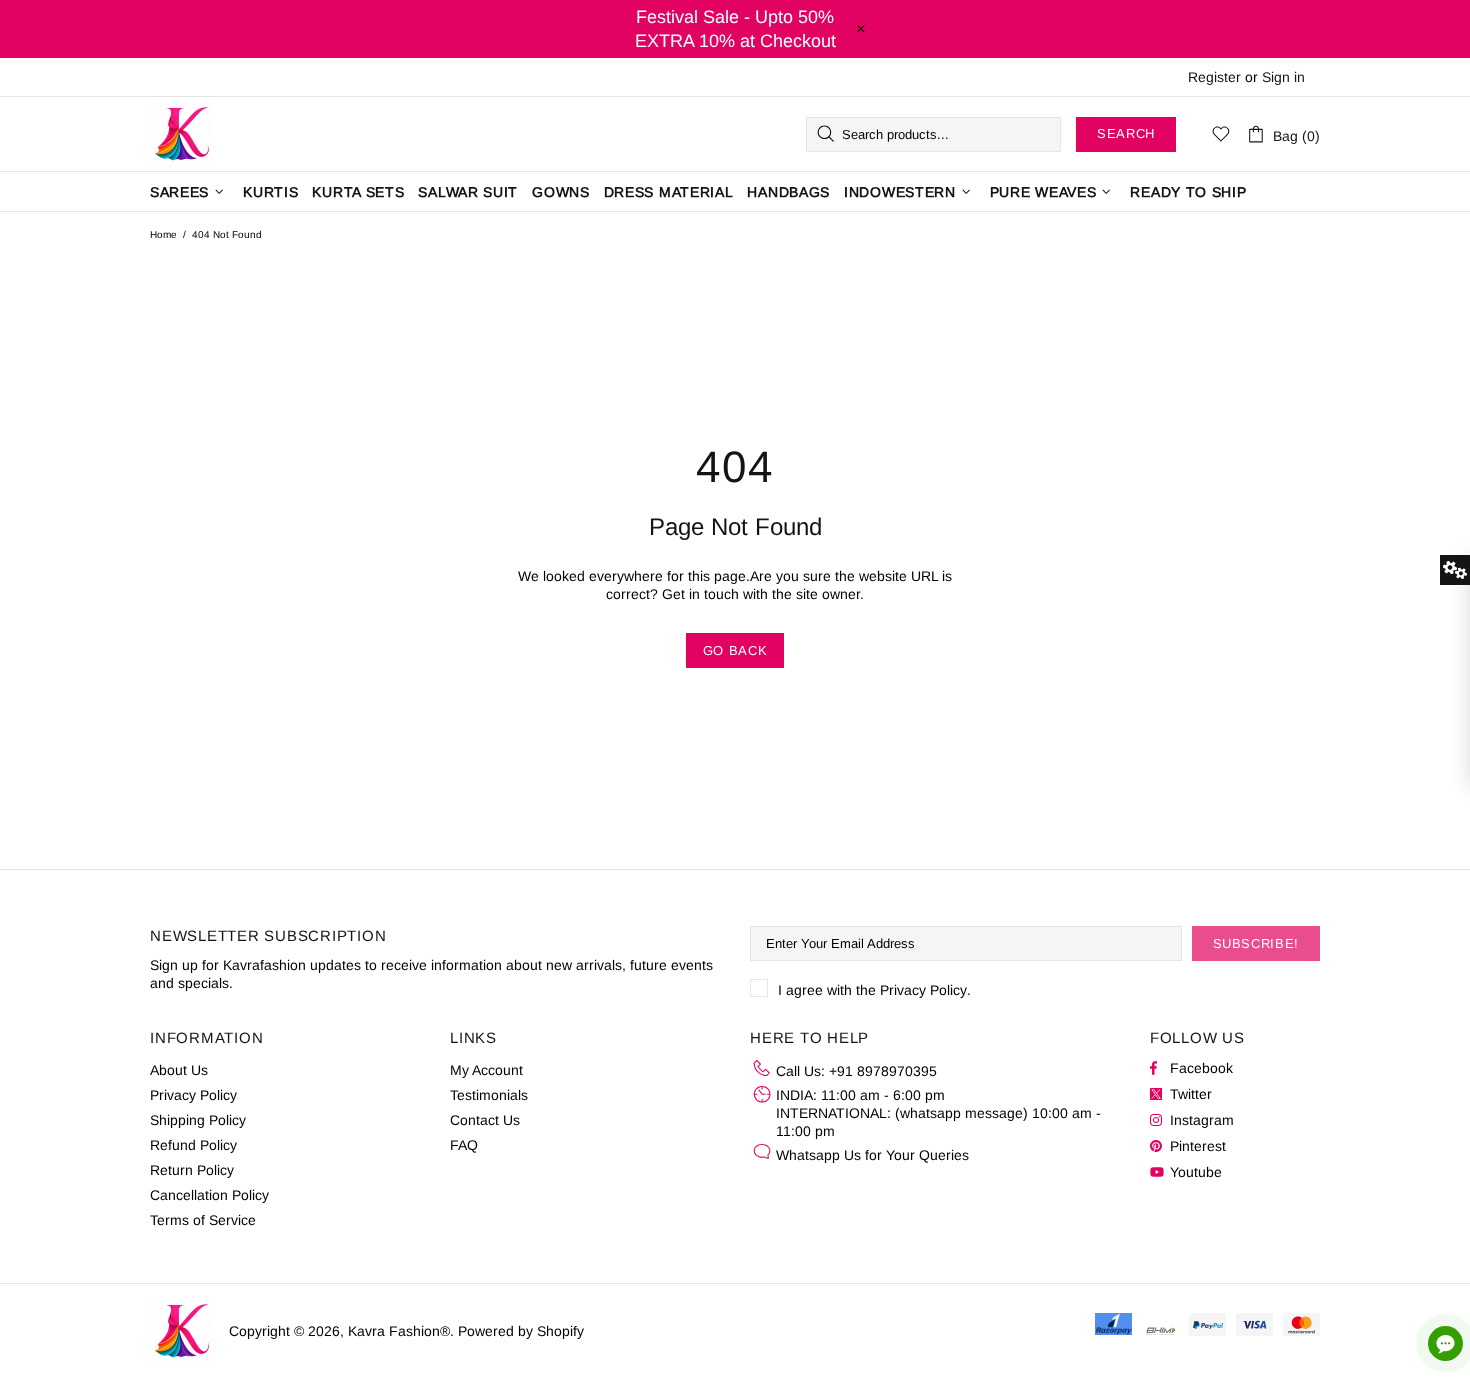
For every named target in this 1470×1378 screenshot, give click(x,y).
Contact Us (485, 1120)
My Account (486, 1070)
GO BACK (735, 650)
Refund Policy (193, 1145)
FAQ (464, 1145)
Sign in (1283, 77)
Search (1126, 133)
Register (1214, 77)
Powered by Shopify (521, 1331)
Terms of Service (203, 1220)
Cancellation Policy (209, 1195)
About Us (179, 1070)
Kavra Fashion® (182, 134)
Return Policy (192, 1170)
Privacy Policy (923, 990)
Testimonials (489, 1095)
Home (163, 234)
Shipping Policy (198, 1120)
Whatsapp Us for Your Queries (872, 1155)
